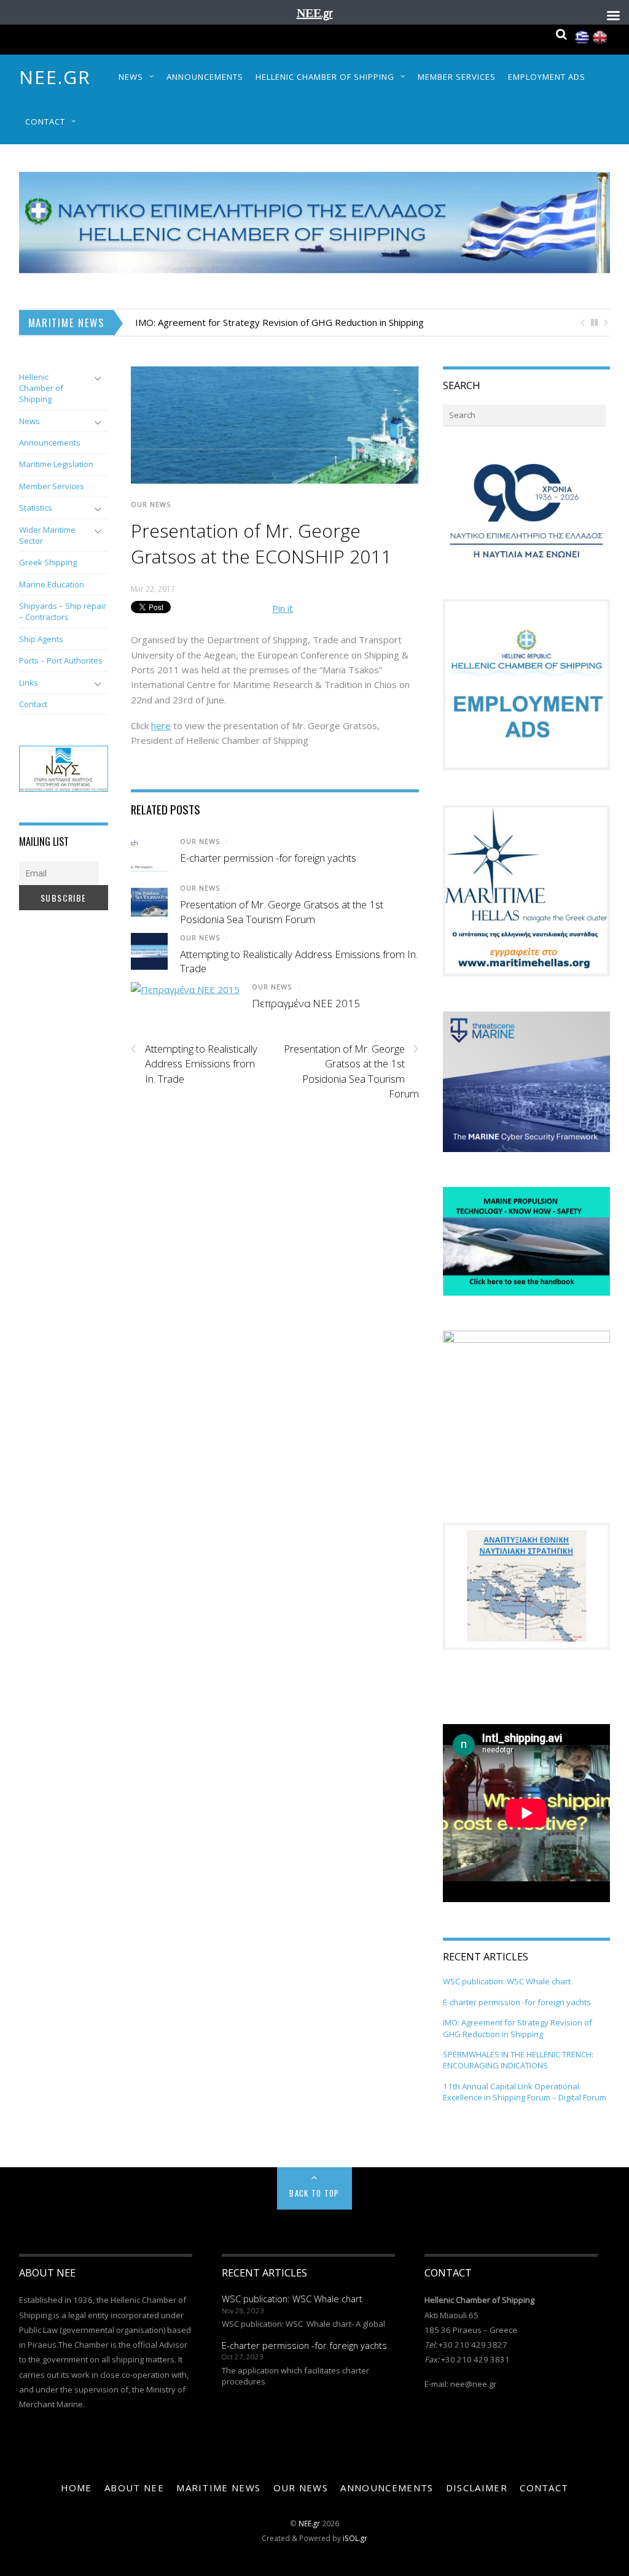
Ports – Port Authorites (61, 660)
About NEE (134, 2488)
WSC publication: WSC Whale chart (507, 1981)
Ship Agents (41, 639)
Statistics (36, 508)
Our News (151, 504)
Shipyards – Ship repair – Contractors (63, 611)
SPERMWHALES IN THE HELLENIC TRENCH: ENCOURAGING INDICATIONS (518, 2060)
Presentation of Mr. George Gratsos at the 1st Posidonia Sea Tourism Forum (282, 912)
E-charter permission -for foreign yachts (268, 858)
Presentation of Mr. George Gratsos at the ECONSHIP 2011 (261, 543)
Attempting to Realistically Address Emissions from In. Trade (194, 1064)
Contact (45, 122)
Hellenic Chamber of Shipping (325, 77)
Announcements (205, 77)
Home (76, 2488)
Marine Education (52, 584)
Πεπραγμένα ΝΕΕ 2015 (306, 1003)
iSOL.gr (355, 2538)
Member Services (457, 77)
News (131, 77)
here (161, 725)
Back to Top (314, 2193)
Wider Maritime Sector (47, 535)
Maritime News (218, 2488)
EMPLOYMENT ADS (547, 77)
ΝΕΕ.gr (55, 77)
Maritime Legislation (56, 464)
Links (29, 683)
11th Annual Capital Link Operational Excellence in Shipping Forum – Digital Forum (525, 2092)
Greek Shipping (48, 562)
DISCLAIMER (477, 2488)
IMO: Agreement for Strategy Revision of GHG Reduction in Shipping (279, 322)
